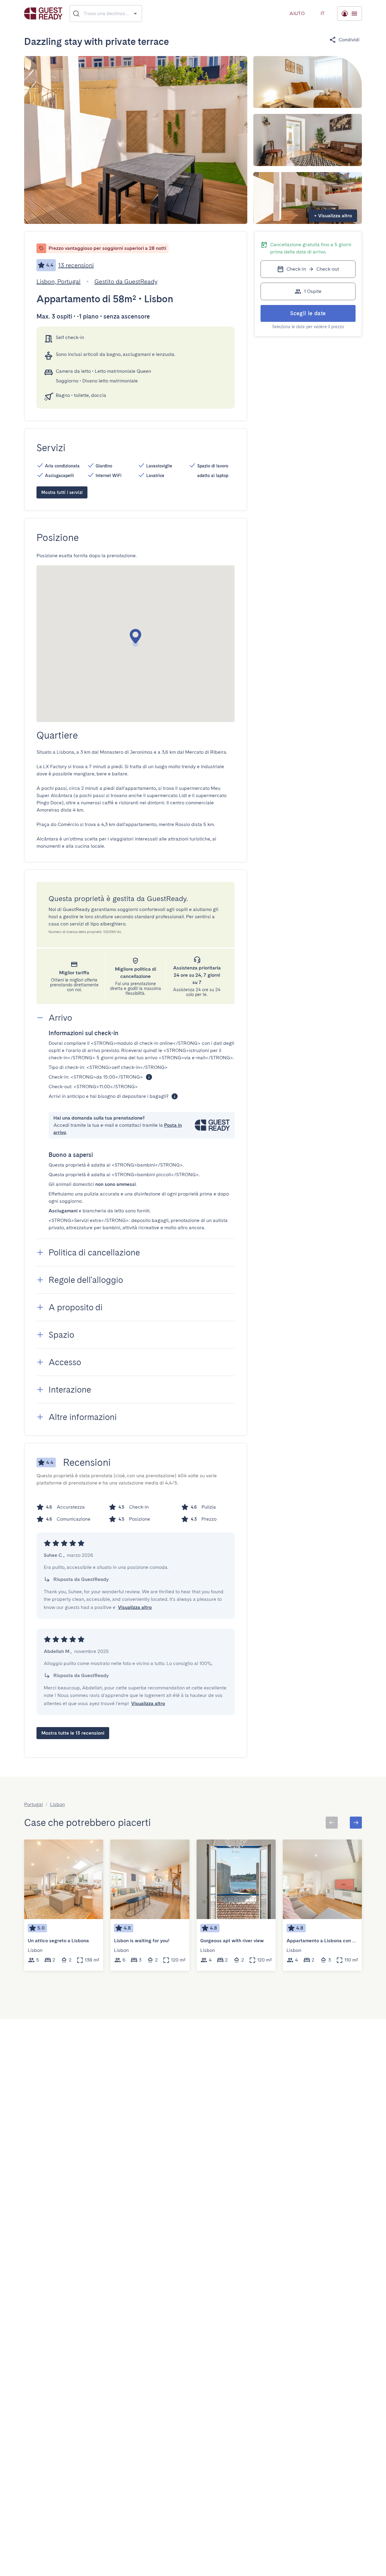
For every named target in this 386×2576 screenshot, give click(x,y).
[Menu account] (350, 14)
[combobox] (106, 14)
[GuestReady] (43, 13)
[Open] (135, 13)
